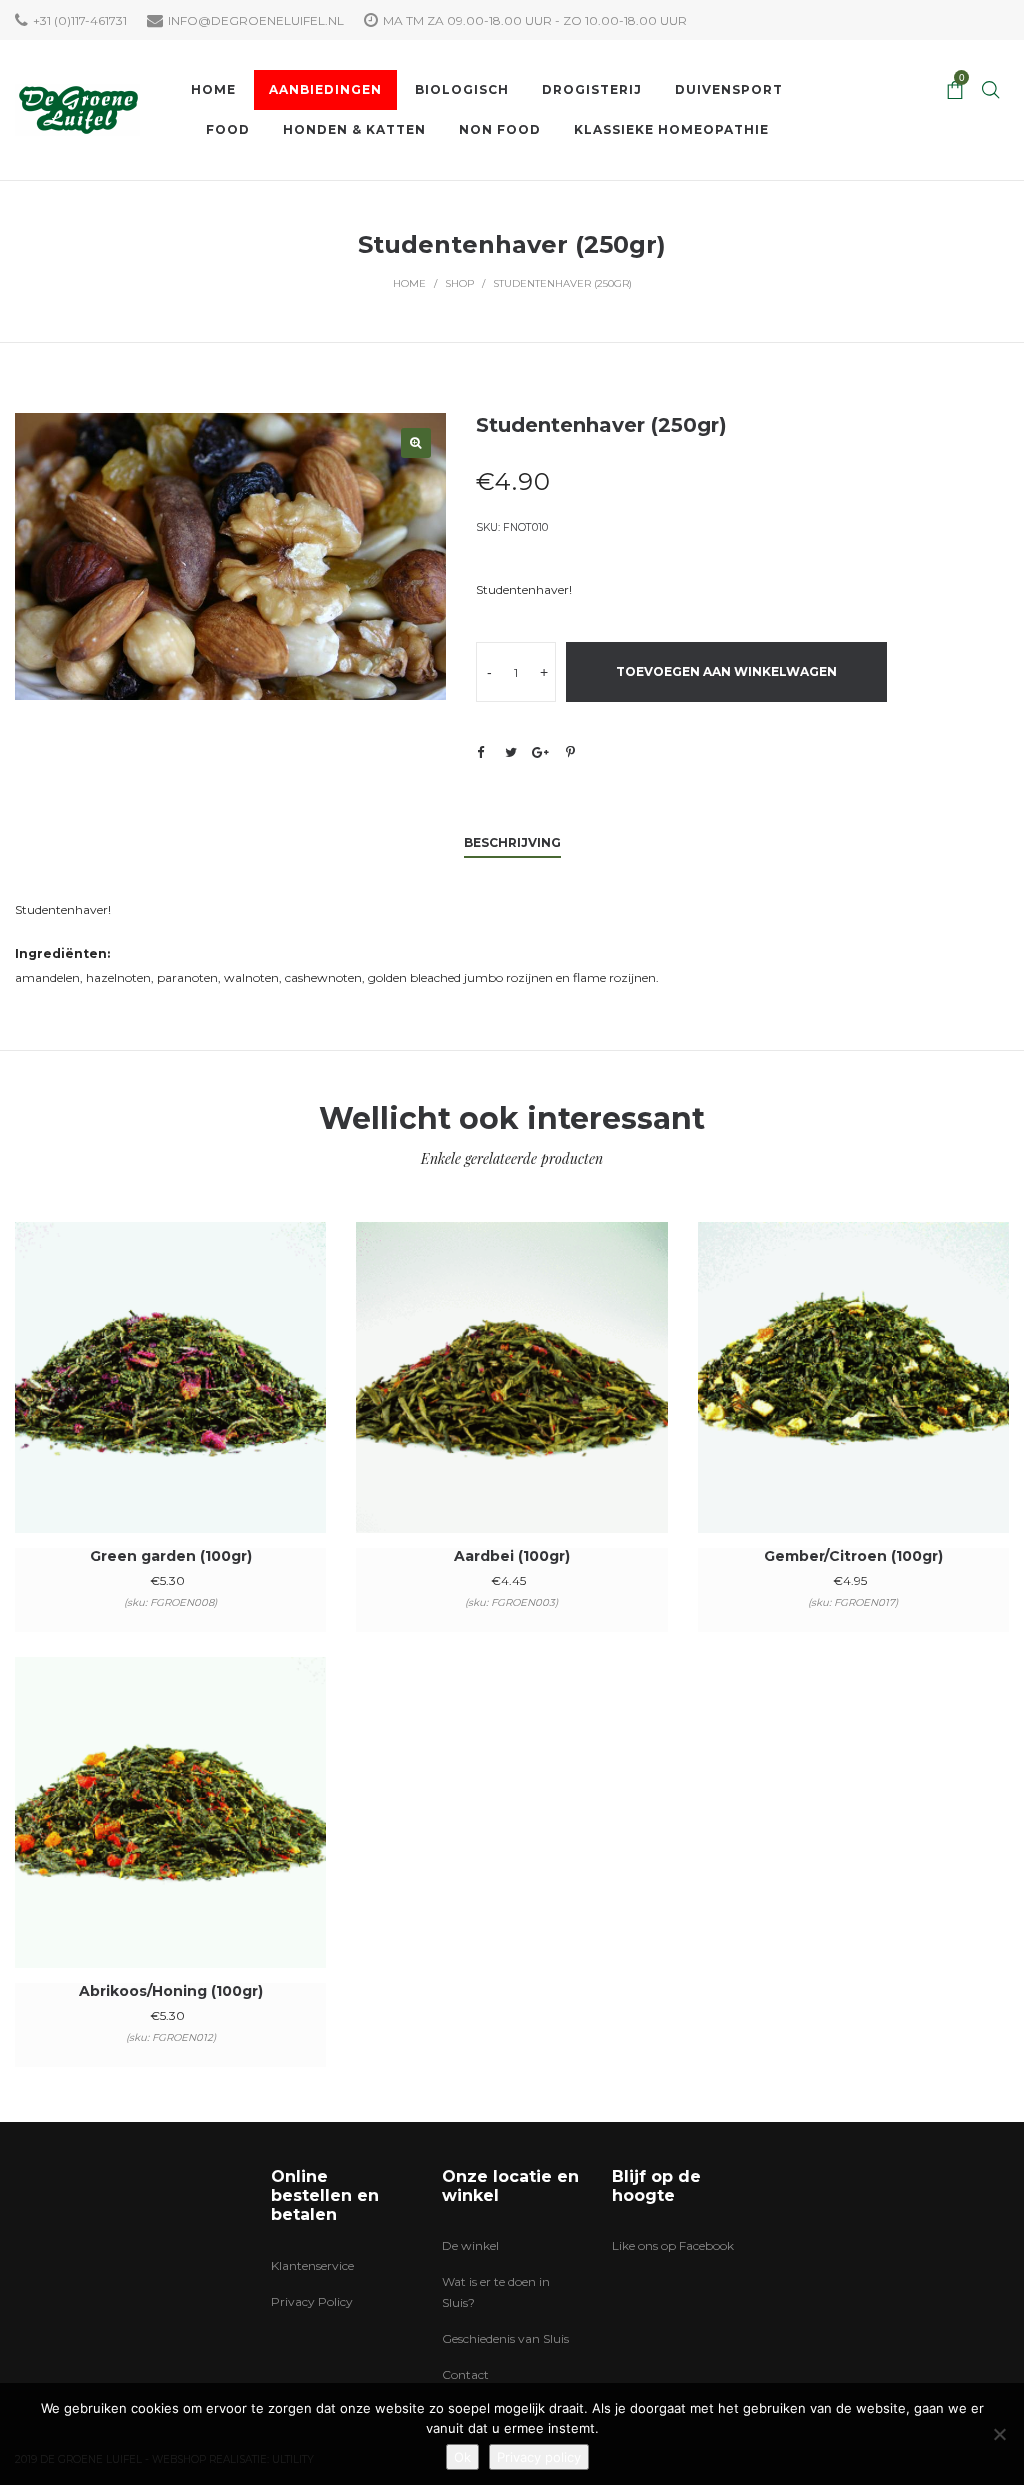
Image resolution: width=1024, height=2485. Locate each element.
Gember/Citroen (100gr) (853, 1556)
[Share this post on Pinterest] (571, 752)
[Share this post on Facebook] (481, 753)
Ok (462, 2457)
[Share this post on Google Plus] (541, 752)
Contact (465, 2374)
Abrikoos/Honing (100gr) (171, 1991)
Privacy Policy (312, 2301)
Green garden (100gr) (171, 1556)
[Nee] (999, 2434)
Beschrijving (512, 842)
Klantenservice (312, 2265)
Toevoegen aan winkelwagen (726, 671)
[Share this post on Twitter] (511, 752)
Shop (459, 283)
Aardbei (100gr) (512, 1556)
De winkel (470, 2245)
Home (409, 283)
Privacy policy (539, 2457)
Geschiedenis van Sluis (505, 2338)
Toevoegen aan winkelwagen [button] (170, 1404)
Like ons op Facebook (673, 2245)
